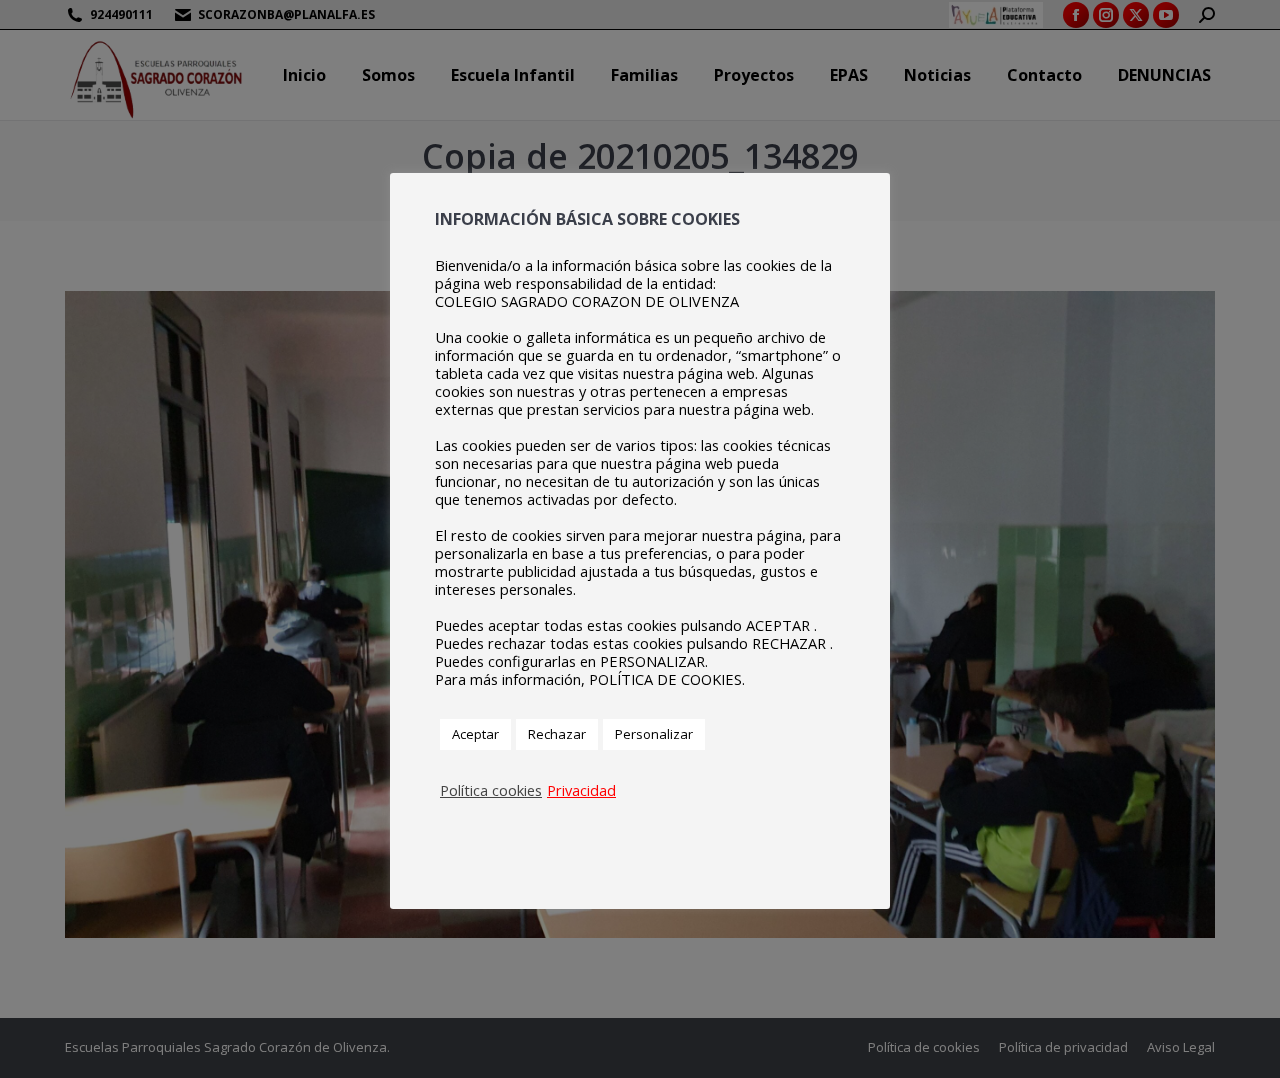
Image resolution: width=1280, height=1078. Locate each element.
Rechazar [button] (557, 734)
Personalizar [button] (654, 734)
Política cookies (491, 790)
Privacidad (581, 790)
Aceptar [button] (475, 734)
